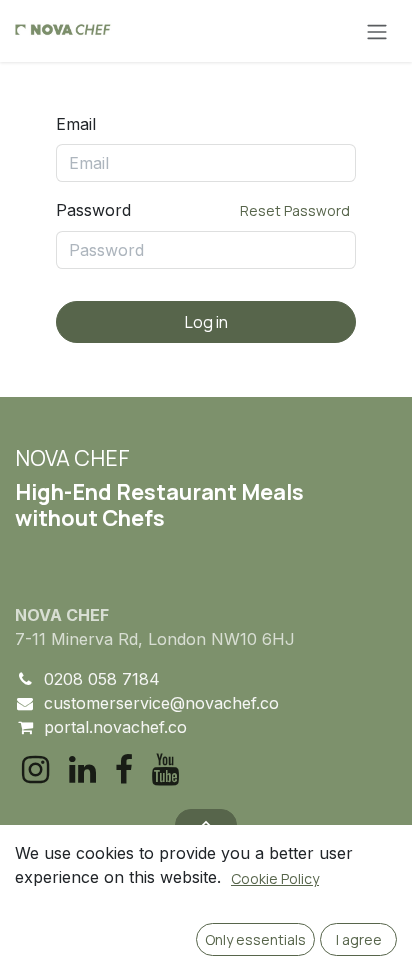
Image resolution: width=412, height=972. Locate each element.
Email (76, 124)
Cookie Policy (275, 878)
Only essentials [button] (255, 939)
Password (203, 210)
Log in (206, 322)
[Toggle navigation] (377, 31)
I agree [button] (359, 939)
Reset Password (295, 210)
